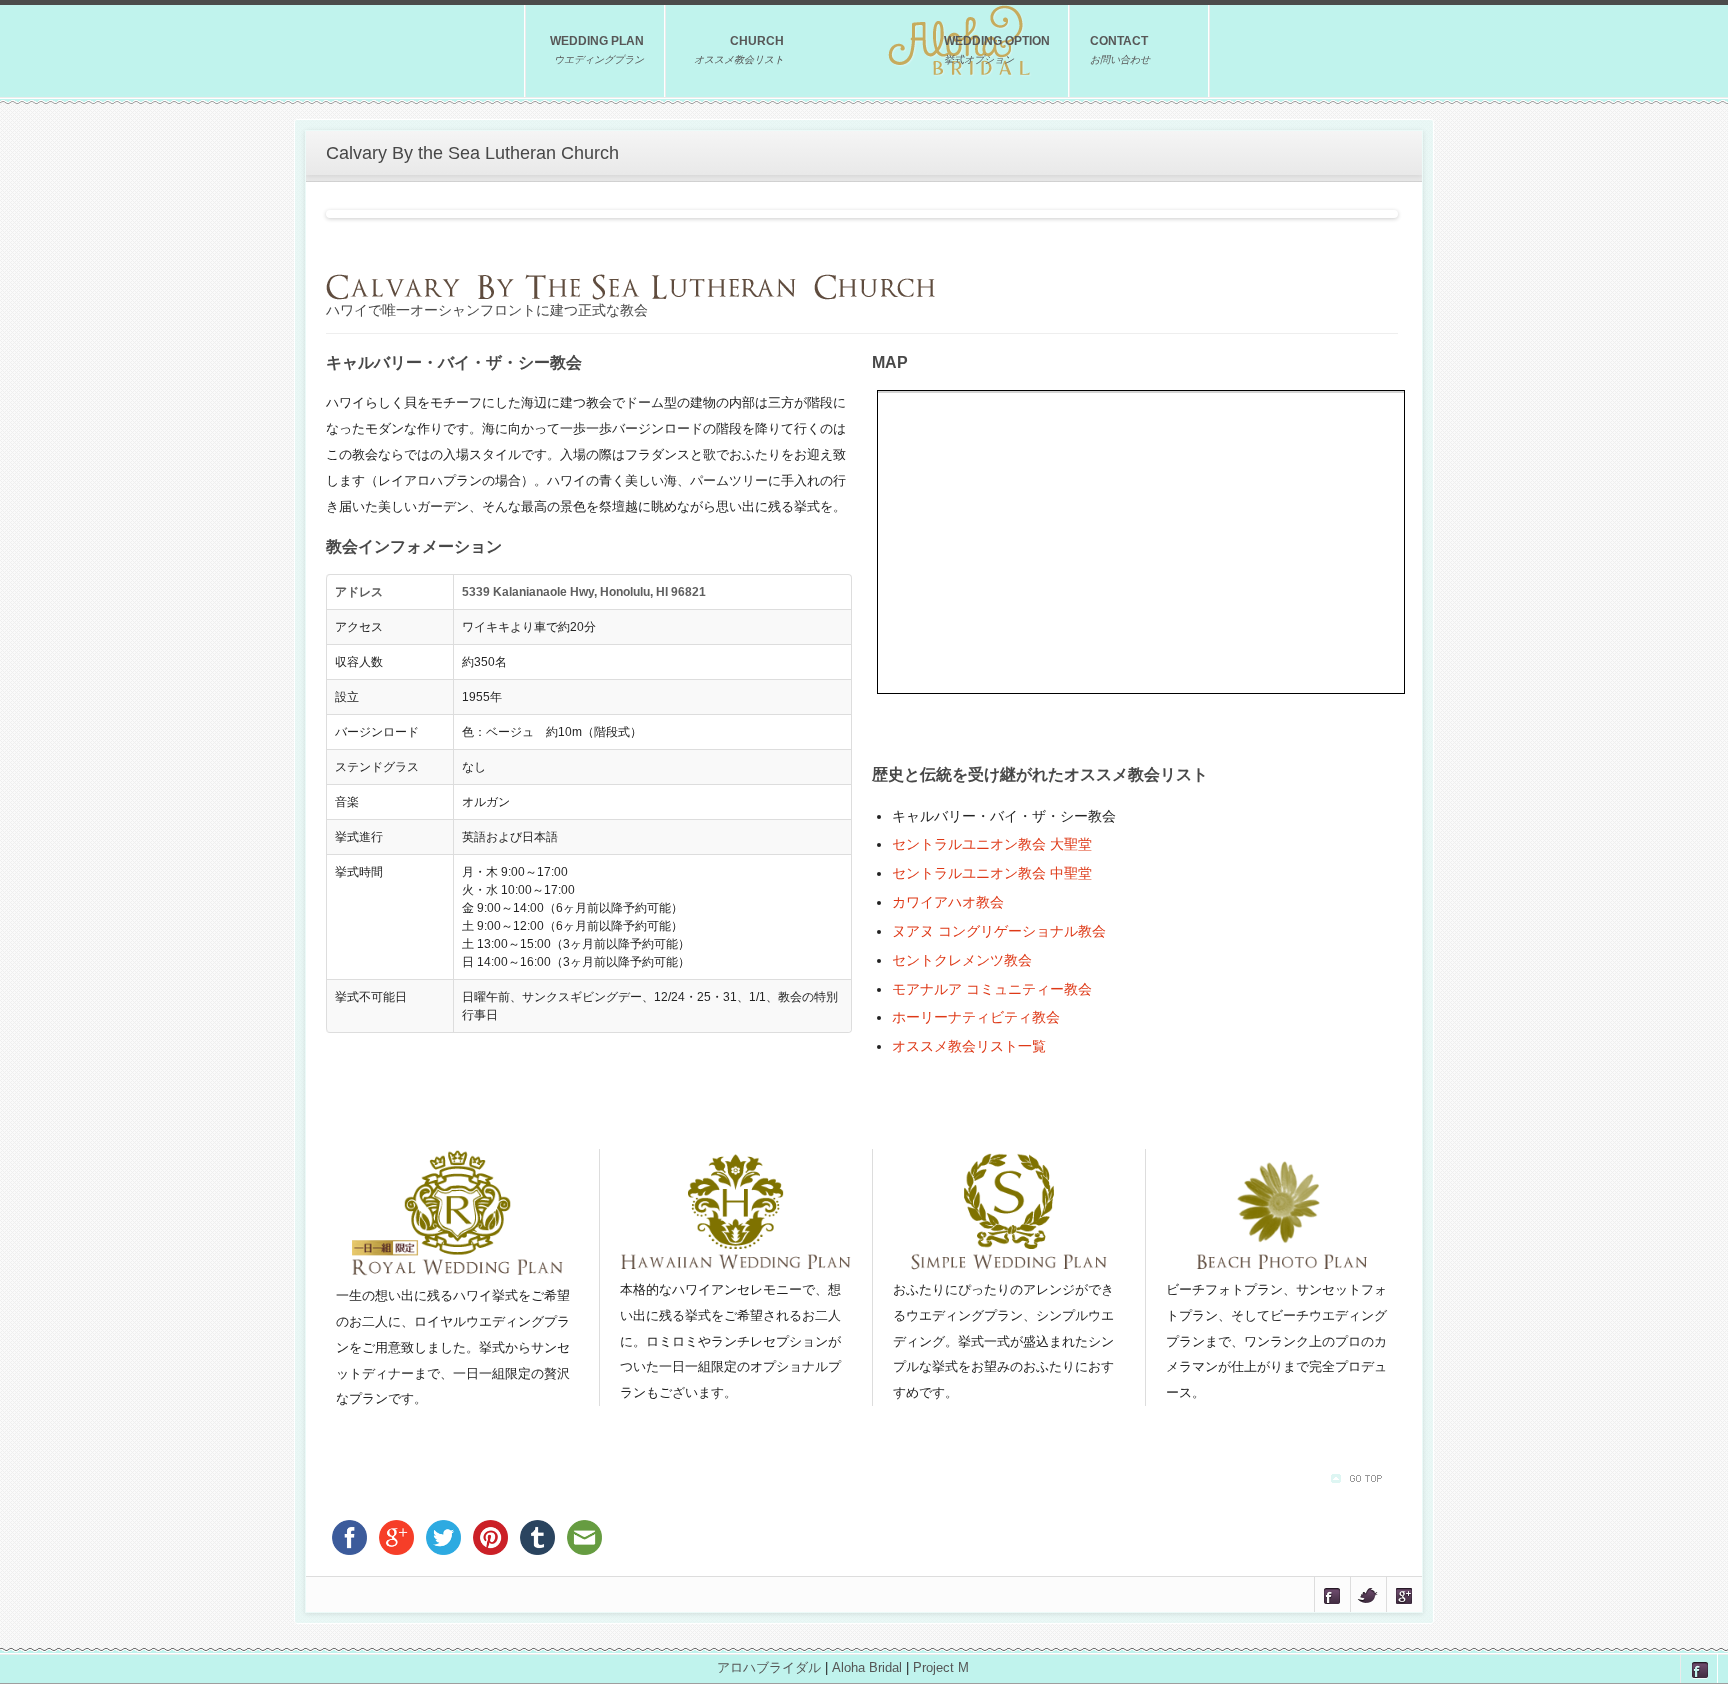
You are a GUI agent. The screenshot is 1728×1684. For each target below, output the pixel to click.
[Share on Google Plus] (1404, 1594)
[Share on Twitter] (1368, 1594)
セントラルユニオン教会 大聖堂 (992, 844)
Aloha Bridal (867, 1667)
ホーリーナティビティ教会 (976, 1017)
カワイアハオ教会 (948, 902)
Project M (941, 1667)
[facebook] (1699, 1668)
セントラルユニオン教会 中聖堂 (992, 873)
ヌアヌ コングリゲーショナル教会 (999, 931)
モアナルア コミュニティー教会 (992, 989)
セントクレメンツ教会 (962, 960)
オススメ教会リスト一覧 (969, 1046)
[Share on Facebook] (1332, 1594)
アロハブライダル (769, 1667)
